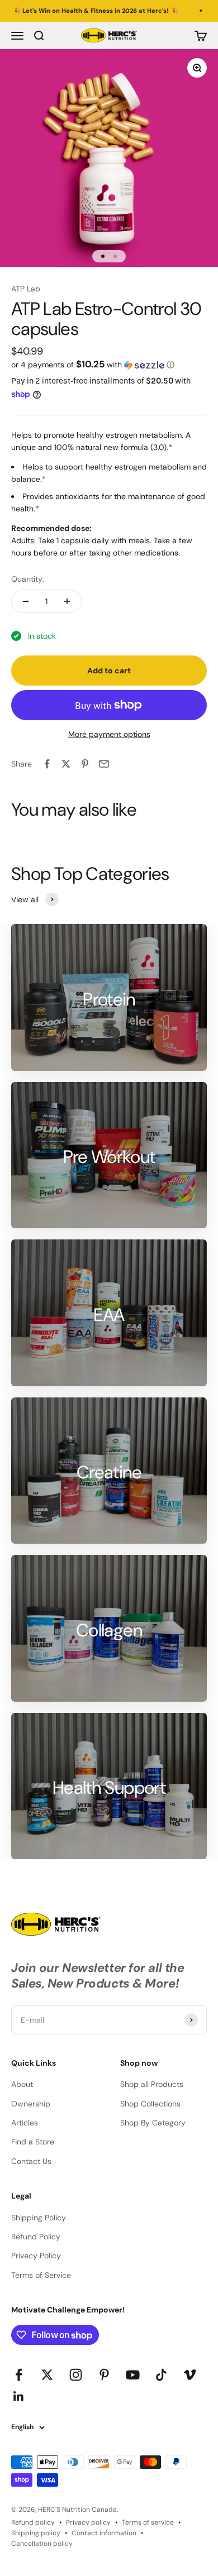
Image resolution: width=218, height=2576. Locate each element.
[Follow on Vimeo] (190, 2375)
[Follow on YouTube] (133, 2375)
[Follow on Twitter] (47, 2375)
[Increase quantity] (67, 601)
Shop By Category (153, 2123)
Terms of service (148, 2522)
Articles (25, 2123)
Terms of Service (41, 2275)
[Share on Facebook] (47, 764)
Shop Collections (150, 2104)
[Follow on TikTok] (161, 2375)
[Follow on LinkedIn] (19, 2397)
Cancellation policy (42, 2544)
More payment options (109, 734)
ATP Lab (26, 289)
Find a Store (33, 2142)
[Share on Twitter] (66, 764)
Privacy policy (88, 2522)
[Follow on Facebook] (19, 2375)
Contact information (104, 2533)
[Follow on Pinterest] (104, 2375)
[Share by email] (104, 764)
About (22, 2084)
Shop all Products (152, 2084)
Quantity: (28, 579)
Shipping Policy (39, 2218)
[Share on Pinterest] (85, 764)
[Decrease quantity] (26, 601)
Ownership (31, 2104)
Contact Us (31, 2161)
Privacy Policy (36, 2256)
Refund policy (33, 2522)
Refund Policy (36, 2237)
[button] (109, 365)
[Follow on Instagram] (76, 2375)
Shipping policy (36, 2533)
